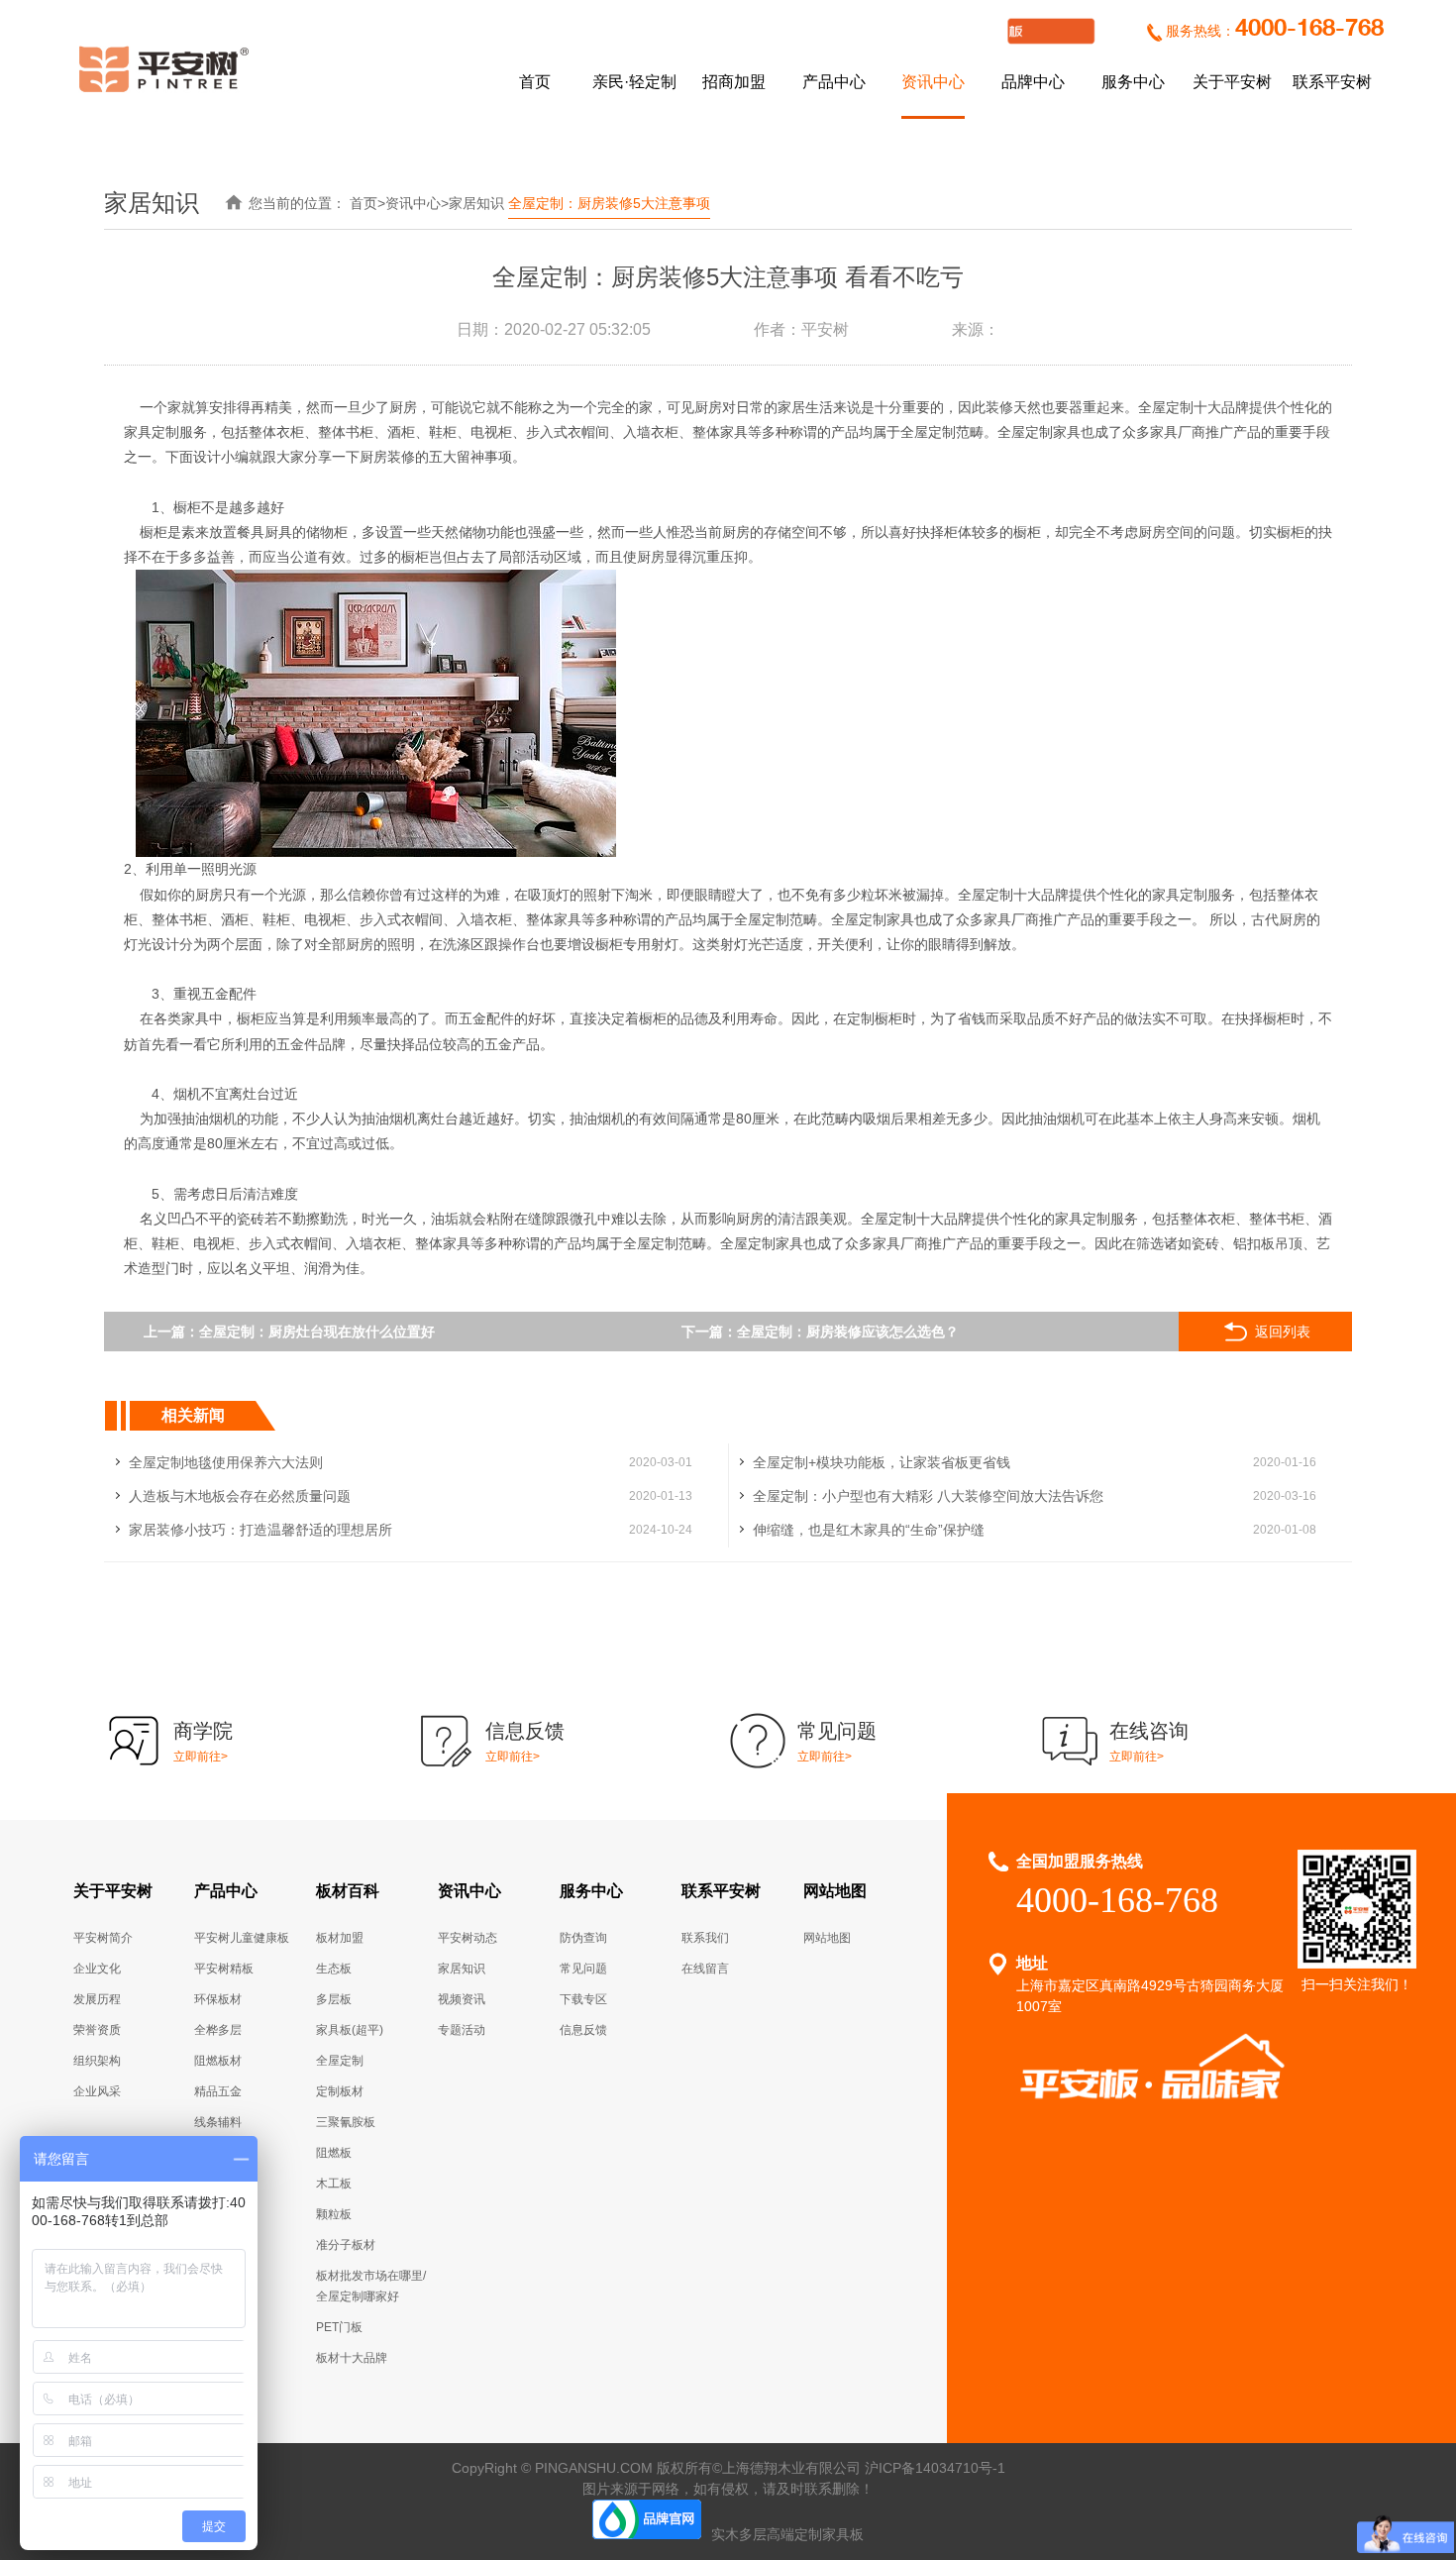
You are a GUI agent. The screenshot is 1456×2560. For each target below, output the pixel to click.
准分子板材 (346, 2245)
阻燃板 (334, 2153)
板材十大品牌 (352, 2358)
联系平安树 (1332, 82)
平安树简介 (103, 1938)
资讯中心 (933, 82)
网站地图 (835, 1891)
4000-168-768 (1309, 29)
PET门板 (339, 2327)
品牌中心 (1033, 82)
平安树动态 (468, 1938)
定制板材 (340, 2091)
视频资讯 (462, 1999)
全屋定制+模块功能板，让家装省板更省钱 (882, 1462)
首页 (535, 82)
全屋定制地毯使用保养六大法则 (226, 1462)
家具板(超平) (350, 2030)
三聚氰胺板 (346, 2122)
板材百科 (348, 1891)
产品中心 (834, 82)
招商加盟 (734, 82)
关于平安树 (1232, 82)
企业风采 (97, 2091)
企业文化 (97, 1969)
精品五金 (218, 2091)
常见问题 (583, 1969)
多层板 (334, 1999)
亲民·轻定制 (634, 82)
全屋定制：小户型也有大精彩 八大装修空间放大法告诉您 (928, 1496)
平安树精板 (224, 1969)
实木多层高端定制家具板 (787, 2534)
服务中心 (1133, 82)
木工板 (334, 2184)
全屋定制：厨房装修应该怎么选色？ (848, 1332)
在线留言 (705, 1969)
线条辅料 (218, 2122)
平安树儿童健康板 (242, 1938)
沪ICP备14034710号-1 (935, 2468)
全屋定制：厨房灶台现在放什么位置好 (317, 1332)
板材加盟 (340, 1938)
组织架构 (97, 2061)
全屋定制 (340, 2061)
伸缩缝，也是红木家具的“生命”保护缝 (869, 1530)
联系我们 (705, 1938)
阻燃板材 (218, 2061)
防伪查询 (583, 1938)
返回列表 (1283, 1332)
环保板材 (218, 1999)
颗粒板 (334, 2214)
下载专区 (583, 1999)
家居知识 (476, 203)
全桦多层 (218, 2030)
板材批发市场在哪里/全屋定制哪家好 (371, 2286)
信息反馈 (583, 2030)
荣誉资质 (97, 2030)
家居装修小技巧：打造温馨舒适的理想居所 (260, 1530)
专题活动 (462, 2030)
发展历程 (97, 1999)
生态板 (334, 1969)
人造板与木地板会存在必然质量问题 (240, 1496)
